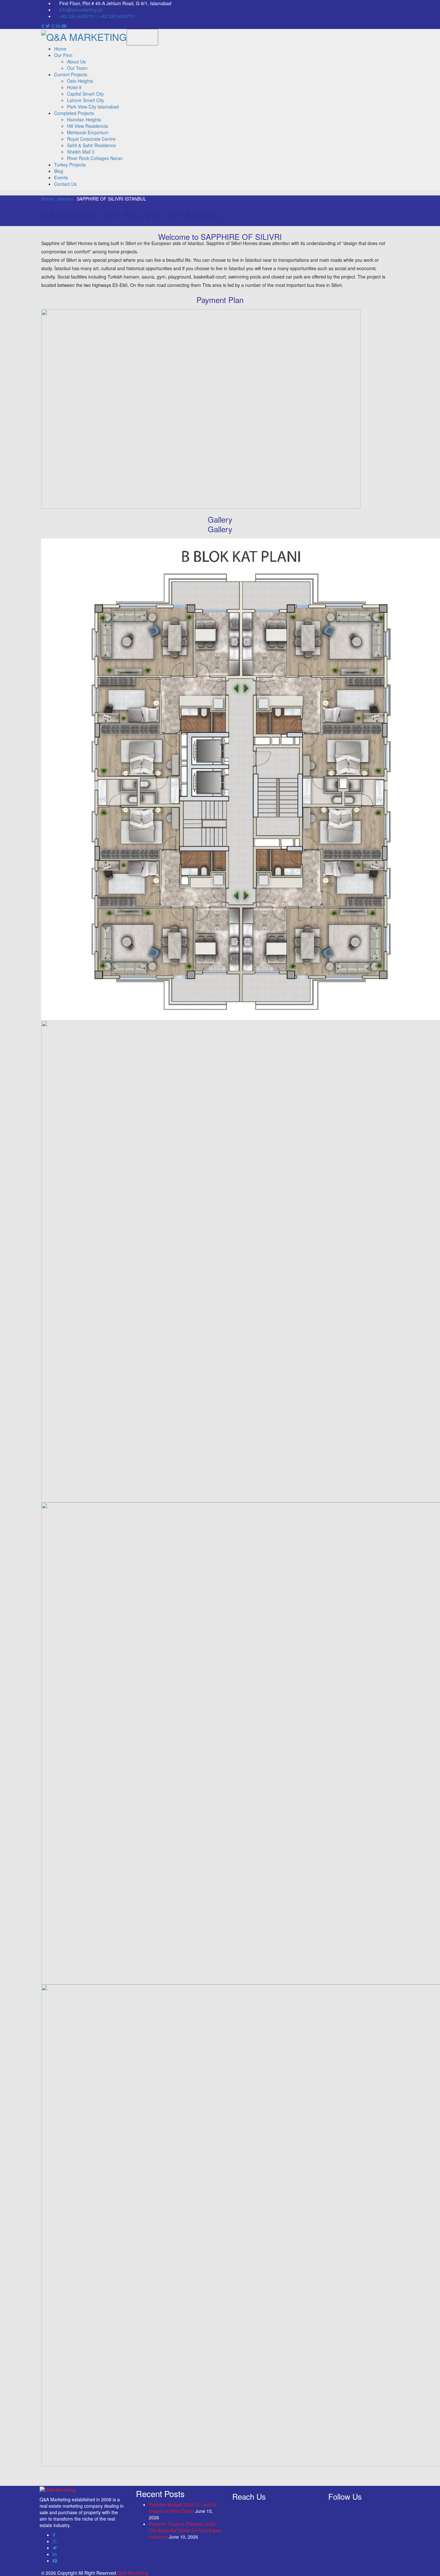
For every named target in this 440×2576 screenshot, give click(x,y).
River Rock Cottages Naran (95, 158)
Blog (59, 171)
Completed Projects (74, 113)
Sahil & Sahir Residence (91, 145)
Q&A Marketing (132, 2573)
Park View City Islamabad (93, 107)
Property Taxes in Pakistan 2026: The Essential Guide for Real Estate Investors (185, 2530)
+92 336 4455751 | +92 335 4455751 (97, 16)
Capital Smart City (85, 94)
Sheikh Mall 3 (81, 152)
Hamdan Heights (84, 119)
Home (60, 49)
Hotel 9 (74, 87)
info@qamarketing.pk (81, 10)
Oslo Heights (80, 81)
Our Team (77, 68)
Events (61, 177)
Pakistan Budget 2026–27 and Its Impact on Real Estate (183, 2508)
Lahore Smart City (86, 100)
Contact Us (65, 184)
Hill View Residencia (87, 126)
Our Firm (63, 55)
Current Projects (71, 74)
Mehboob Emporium (88, 132)
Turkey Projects (70, 165)
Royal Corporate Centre (91, 139)
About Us (76, 62)
